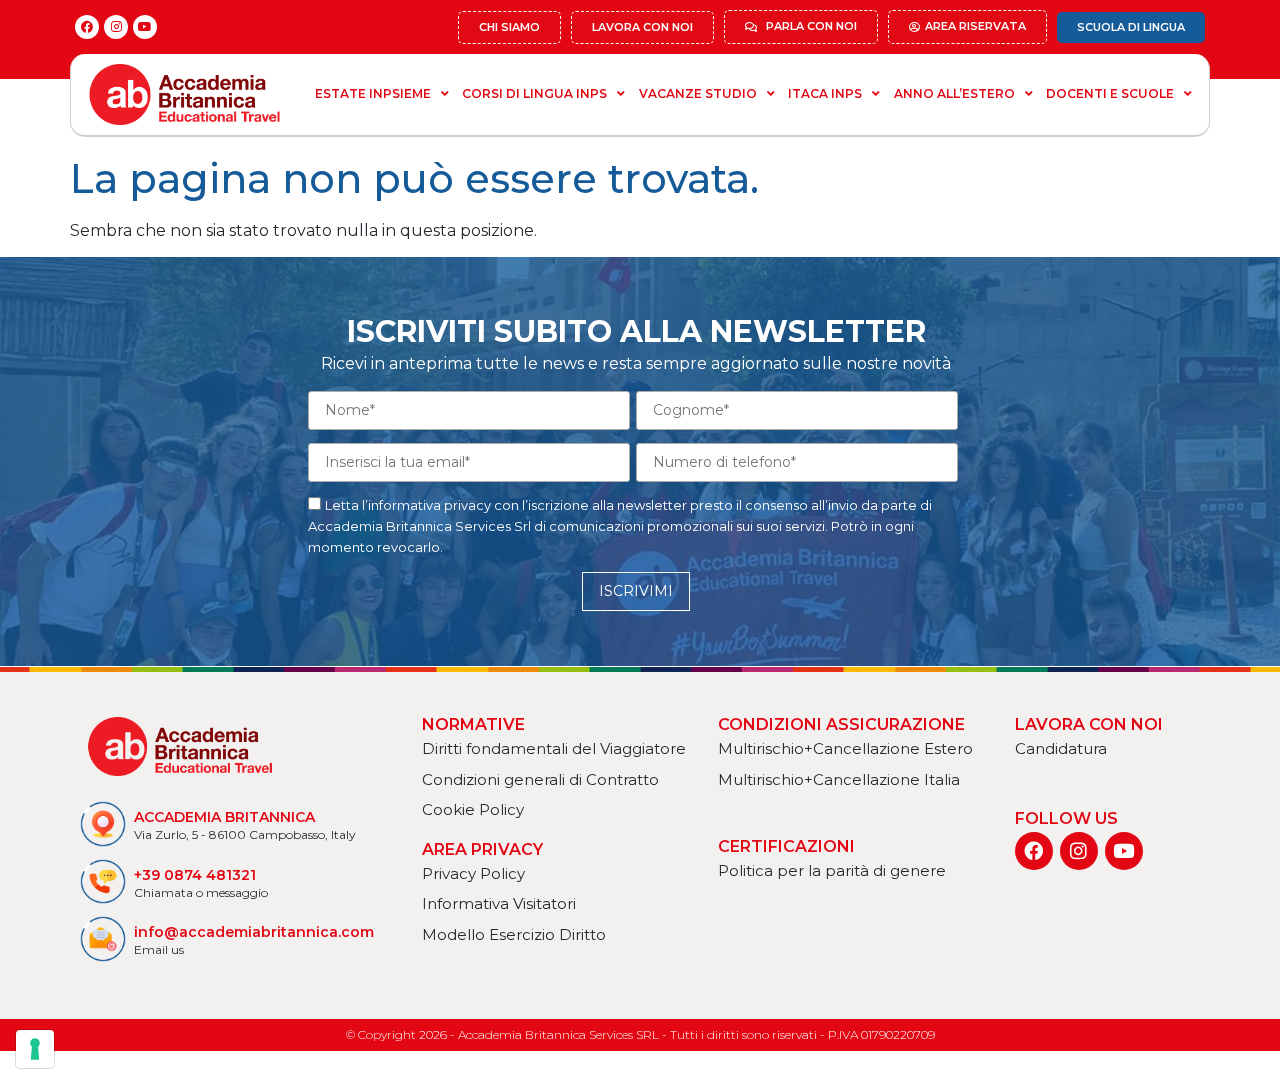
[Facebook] (87, 27)
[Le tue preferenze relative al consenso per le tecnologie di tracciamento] (35, 1049)
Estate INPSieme (373, 93)
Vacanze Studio (698, 93)
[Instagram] (116, 27)
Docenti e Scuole (1110, 93)
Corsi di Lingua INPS (534, 93)
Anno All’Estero (954, 93)
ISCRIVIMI (636, 591)
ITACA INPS (825, 93)
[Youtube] (145, 27)
